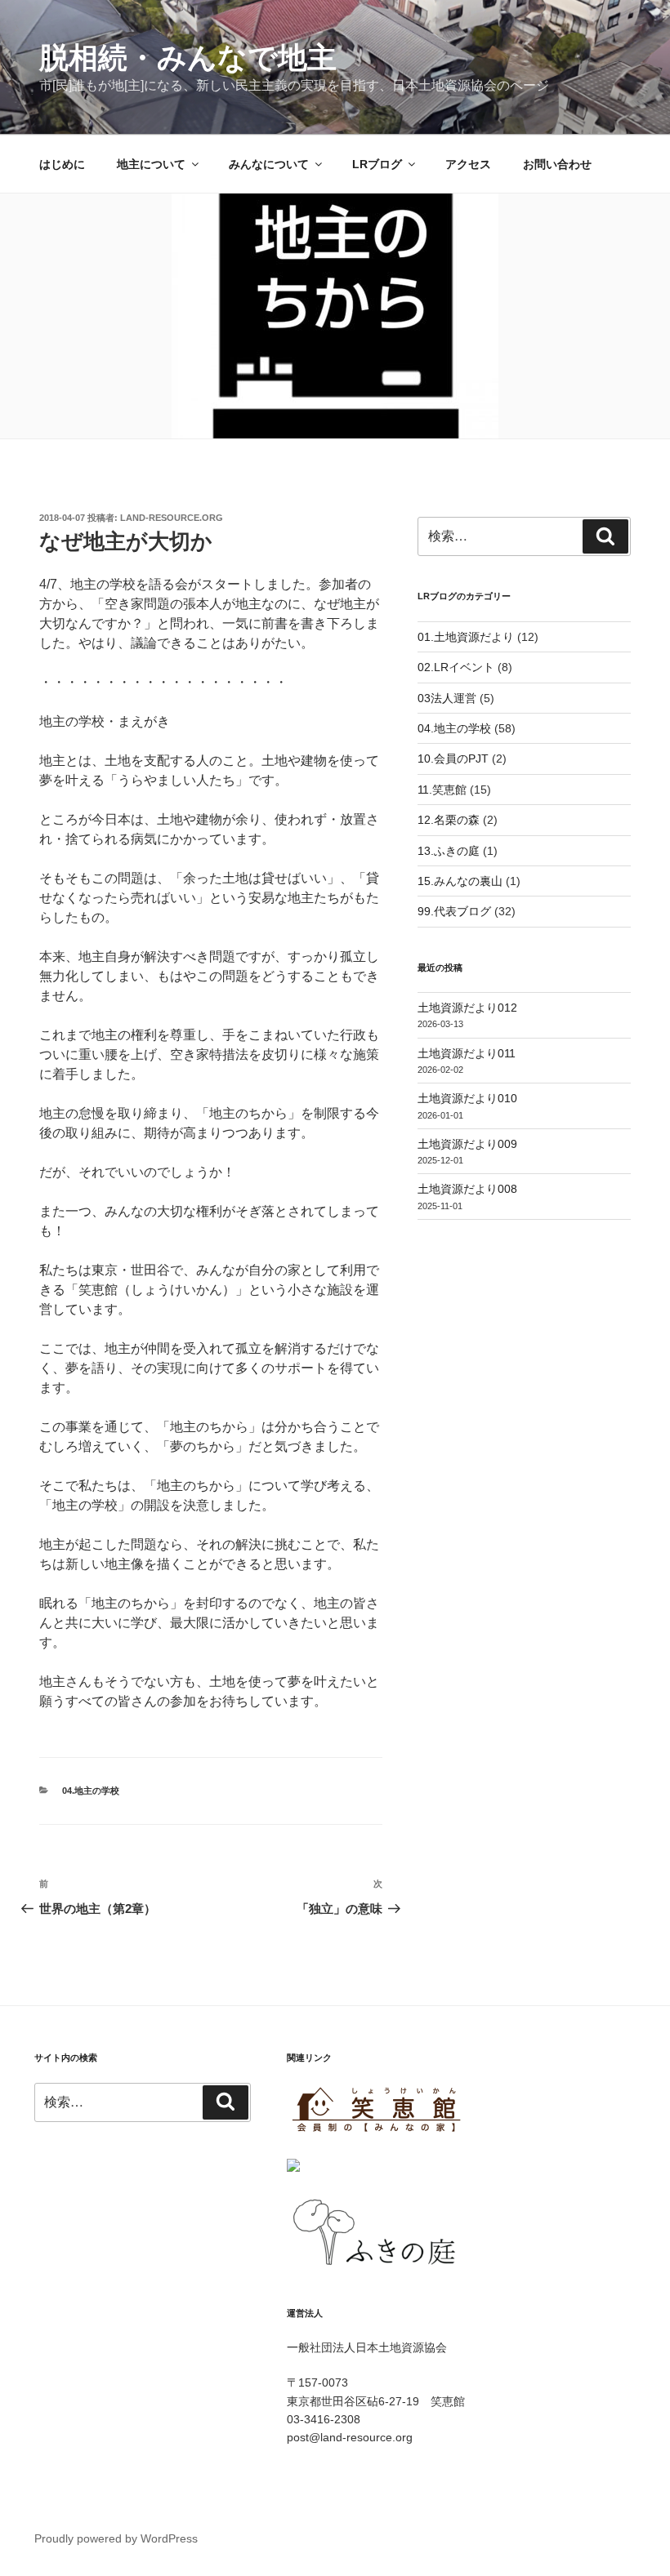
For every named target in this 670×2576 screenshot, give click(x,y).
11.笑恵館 (442, 790)
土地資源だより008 (467, 1189)
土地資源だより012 (467, 1008)
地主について (151, 164)
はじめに (62, 164)
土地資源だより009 (467, 1144)
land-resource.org (172, 518)
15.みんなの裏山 (460, 881)
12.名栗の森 (449, 820)
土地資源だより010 (467, 1098)
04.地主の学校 (91, 1791)
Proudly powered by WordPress (116, 2538)
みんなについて (269, 164)
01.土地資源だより (466, 637)
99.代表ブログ (454, 911)
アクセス (468, 164)
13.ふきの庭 (449, 851)
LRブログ (377, 164)
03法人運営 (447, 698)
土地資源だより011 (467, 1053)
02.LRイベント (456, 667)
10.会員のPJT (453, 759)
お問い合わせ (557, 164)
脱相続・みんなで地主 (188, 58)
